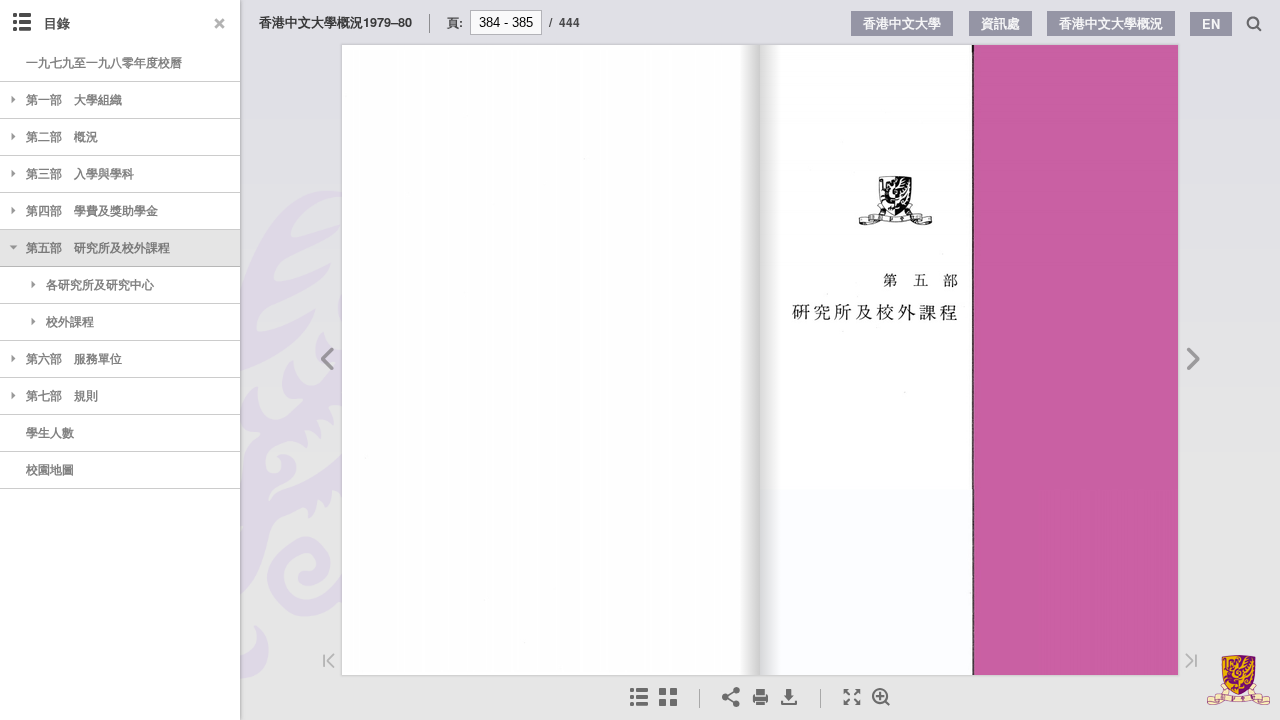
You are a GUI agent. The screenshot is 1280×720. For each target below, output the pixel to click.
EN (1211, 24)
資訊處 (1000, 23)
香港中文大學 (902, 23)
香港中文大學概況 (1111, 23)
